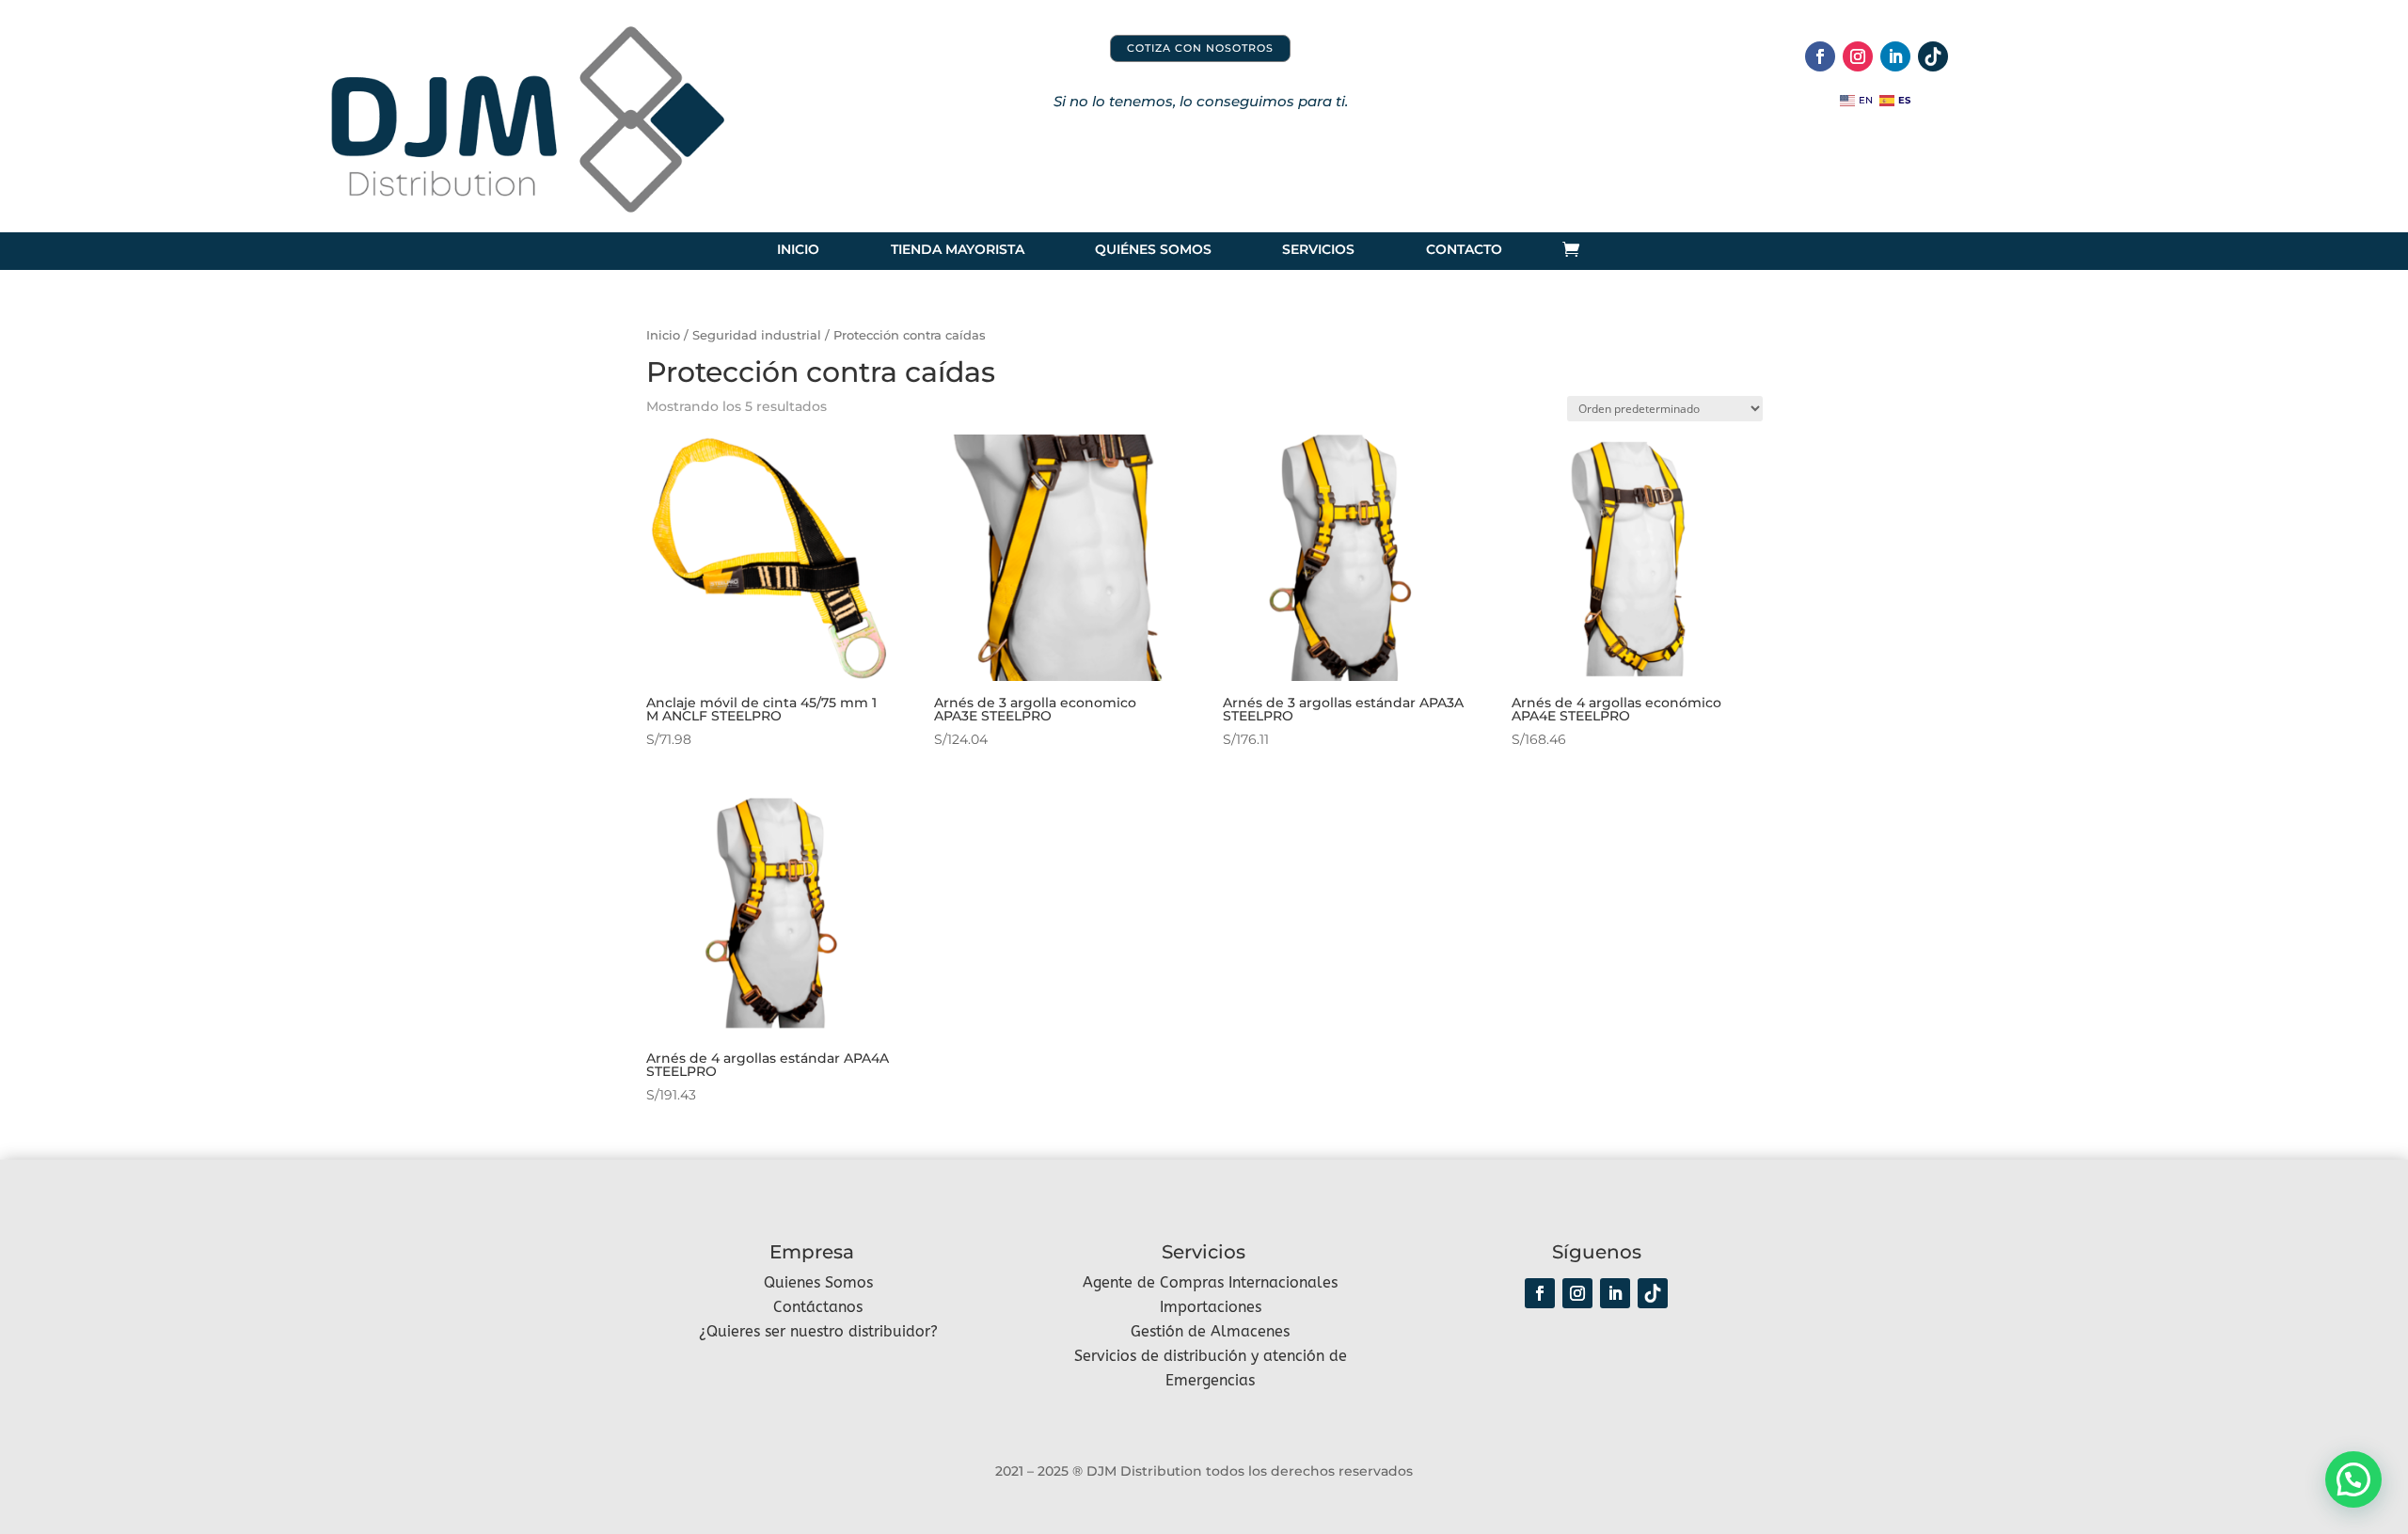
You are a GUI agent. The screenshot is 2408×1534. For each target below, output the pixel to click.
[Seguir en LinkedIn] (1895, 56)
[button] (2353, 1479)
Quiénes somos (1153, 250)
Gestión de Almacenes (1210, 1331)
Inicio (798, 250)
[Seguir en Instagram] (1858, 56)
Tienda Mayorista (957, 250)
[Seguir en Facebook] (1820, 56)
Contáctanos (818, 1307)
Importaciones (1211, 1307)
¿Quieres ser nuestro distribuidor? (818, 1331)
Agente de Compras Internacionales (1210, 1282)
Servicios (1318, 250)
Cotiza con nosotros (1200, 48)
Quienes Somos (818, 1282)
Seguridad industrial (757, 335)
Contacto (1464, 250)
